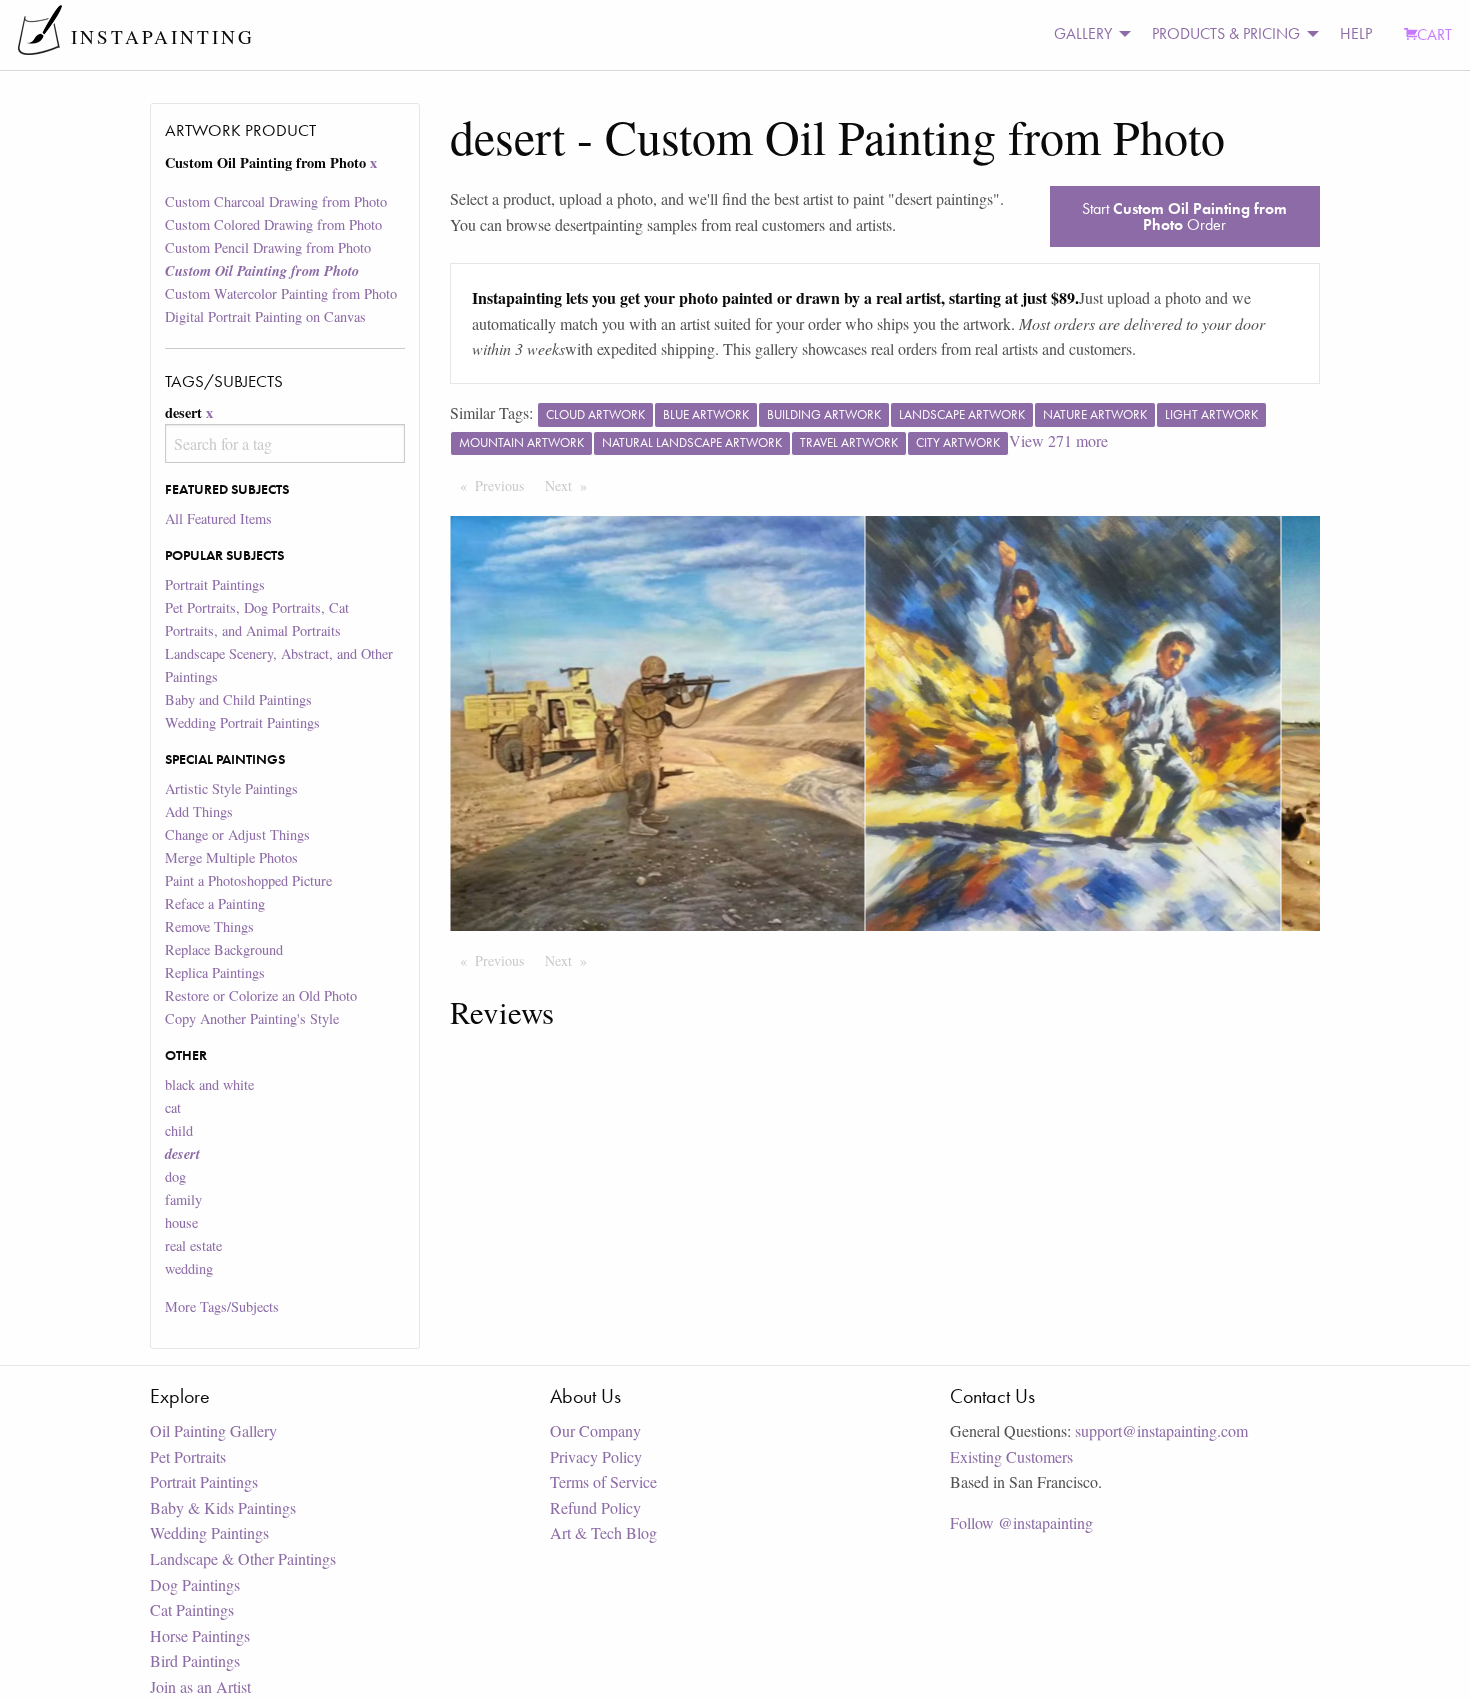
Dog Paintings (195, 1584)
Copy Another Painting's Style (252, 1018)
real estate (193, 1245)
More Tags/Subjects (222, 1306)
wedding (189, 1268)
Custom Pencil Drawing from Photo (268, 247)
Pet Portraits (188, 1456)
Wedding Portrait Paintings (242, 722)
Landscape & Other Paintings (243, 1558)
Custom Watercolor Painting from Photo (281, 293)
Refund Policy (595, 1507)
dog (175, 1176)
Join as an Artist (200, 1686)
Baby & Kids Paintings (223, 1507)
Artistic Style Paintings (231, 788)
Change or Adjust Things (237, 834)
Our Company (595, 1430)
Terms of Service (603, 1481)
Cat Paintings (192, 1609)
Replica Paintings (215, 972)
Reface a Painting (215, 903)
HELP (1356, 33)
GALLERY (1083, 33)
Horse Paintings (200, 1635)
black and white (209, 1084)
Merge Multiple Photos (231, 857)
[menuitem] (1087, 34)
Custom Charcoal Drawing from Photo (276, 201)
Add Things (199, 811)
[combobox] (284, 443)
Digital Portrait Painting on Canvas (265, 316)
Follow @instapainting (1021, 1522)
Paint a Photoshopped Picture (248, 880)
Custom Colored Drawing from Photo (273, 224)
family (183, 1199)
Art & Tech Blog (603, 1532)
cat (173, 1107)
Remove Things (209, 926)
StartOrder (1184, 216)
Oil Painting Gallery (213, 1430)
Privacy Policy (596, 1456)
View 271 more (1058, 440)
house (181, 1222)
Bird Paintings (195, 1660)
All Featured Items (218, 518)
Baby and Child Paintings (238, 699)
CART (1434, 34)
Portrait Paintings (215, 584)
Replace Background (224, 949)
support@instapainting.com (1161, 1430)
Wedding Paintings (209, 1532)
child (179, 1130)
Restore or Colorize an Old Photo (261, 995)
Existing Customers (1011, 1456)
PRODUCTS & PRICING (1226, 33)
